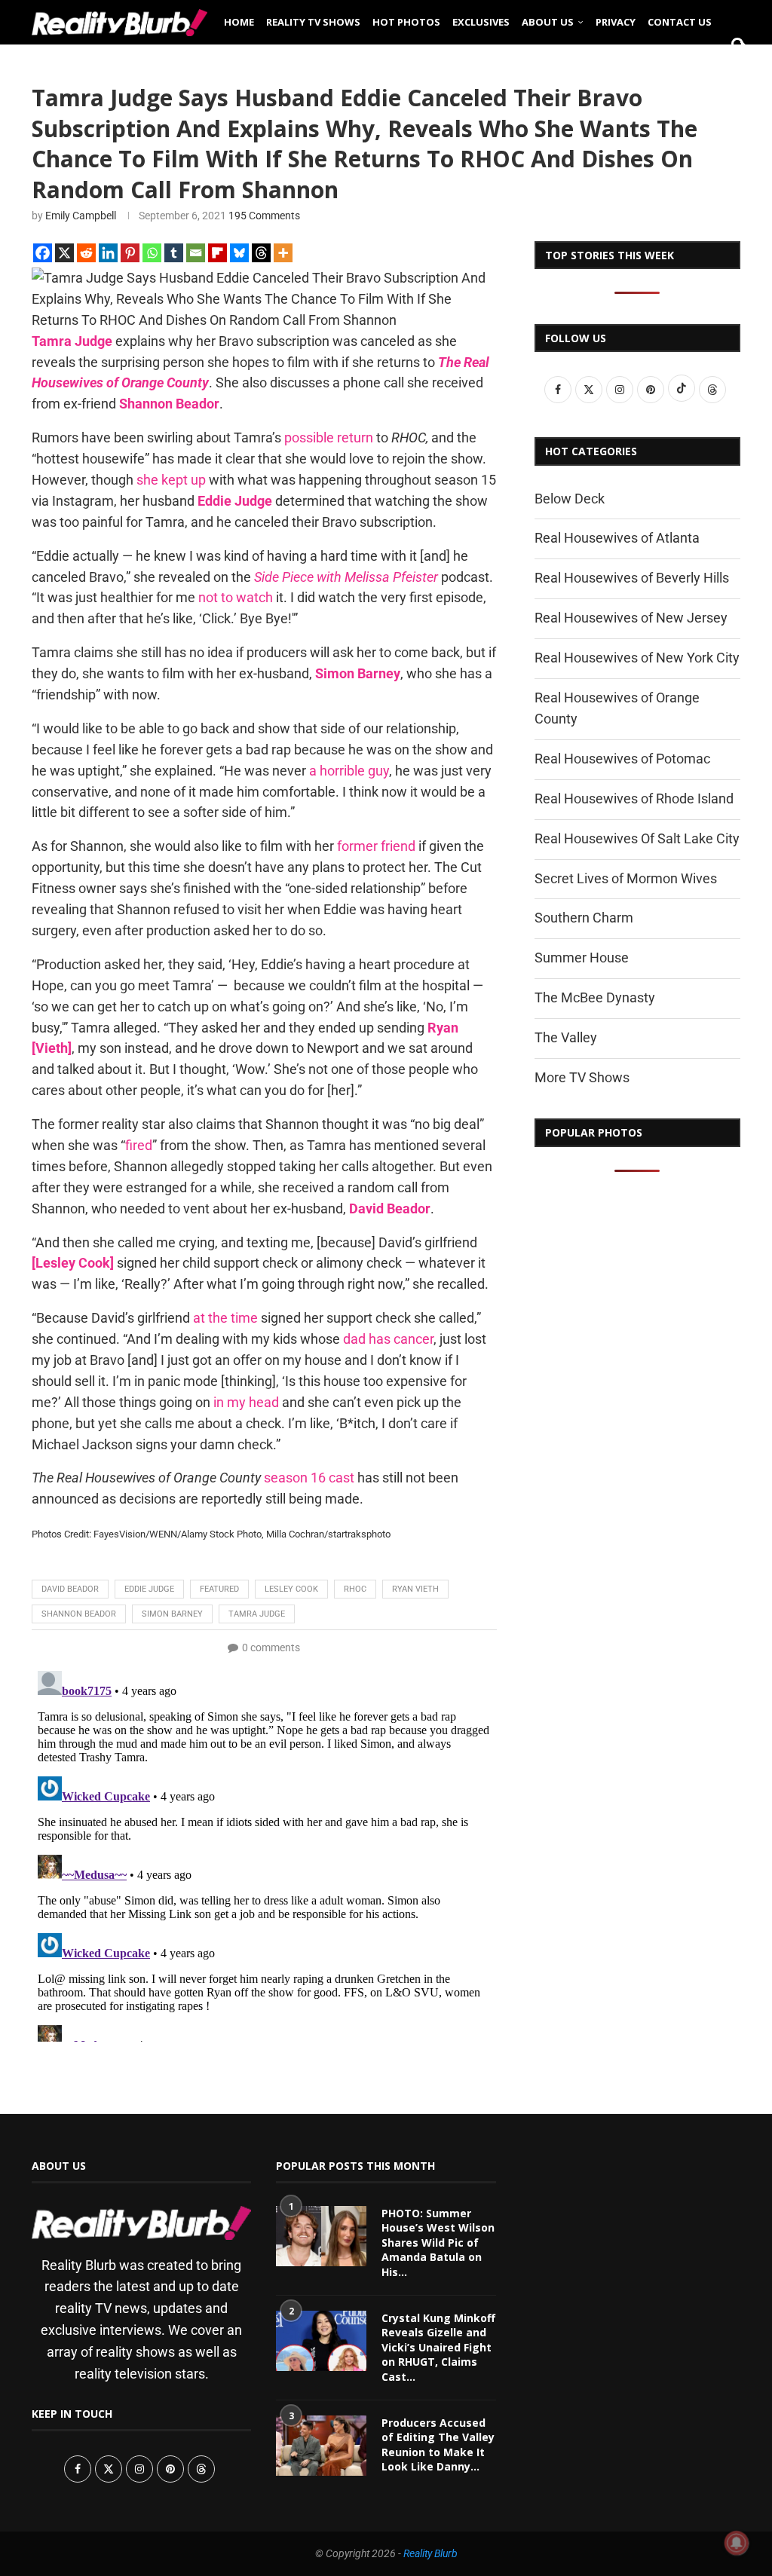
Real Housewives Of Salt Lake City (637, 838)
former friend (376, 846)
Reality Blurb (430, 2553)
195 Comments (264, 216)
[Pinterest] (130, 253)
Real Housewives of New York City (637, 658)
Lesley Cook (291, 1589)
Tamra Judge (257, 1614)
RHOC (355, 1589)
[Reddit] (86, 253)
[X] (64, 253)
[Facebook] (43, 253)
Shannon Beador (79, 1614)
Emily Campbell (81, 216)
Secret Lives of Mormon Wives (626, 878)
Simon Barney (172, 1614)
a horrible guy (349, 771)
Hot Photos (406, 22)
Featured (219, 1589)
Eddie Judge (149, 1589)
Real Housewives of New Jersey (631, 618)
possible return (329, 437)
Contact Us (680, 22)
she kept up (171, 480)
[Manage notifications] (737, 2543)
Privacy (616, 22)
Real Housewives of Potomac (622, 759)
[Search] (733, 69)
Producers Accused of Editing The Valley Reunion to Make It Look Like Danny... (438, 2445)
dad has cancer (388, 1339)
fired (139, 1145)
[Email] (196, 253)
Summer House (582, 958)
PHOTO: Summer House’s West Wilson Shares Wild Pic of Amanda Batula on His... (438, 2243)
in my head (246, 1402)
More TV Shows (582, 1077)
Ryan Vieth (415, 1589)
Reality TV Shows (313, 22)
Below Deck (570, 499)
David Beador (70, 1589)
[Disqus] (264, 1853)
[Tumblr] (174, 253)
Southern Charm (584, 918)
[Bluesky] (239, 253)
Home (239, 22)
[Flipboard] (218, 253)
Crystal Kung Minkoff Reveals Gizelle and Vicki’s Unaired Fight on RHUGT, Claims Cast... (438, 2347)
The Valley (566, 1037)
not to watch (236, 597)
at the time (225, 1318)
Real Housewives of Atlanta (617, 538)
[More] (283, 253)
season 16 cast (309, 1478)
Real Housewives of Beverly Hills (632, 578)
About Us (548, 22)
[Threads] (261, 253)
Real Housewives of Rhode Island (634, 798)
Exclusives (481, 22)
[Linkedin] (108, 253)
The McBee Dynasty (595, 997)
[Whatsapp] (152, 253)
